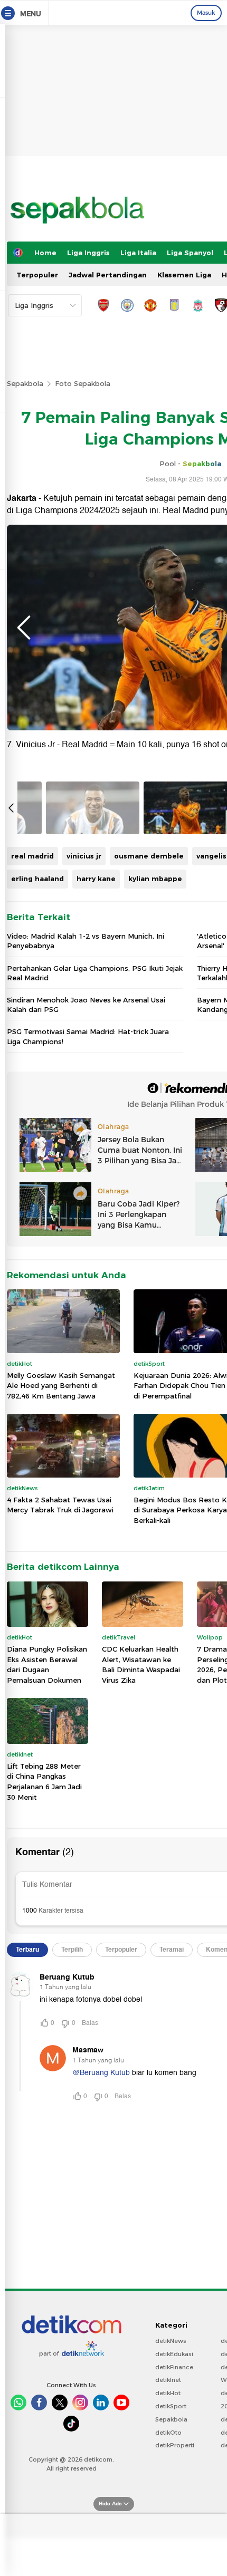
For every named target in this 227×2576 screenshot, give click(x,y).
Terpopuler (37, 275)
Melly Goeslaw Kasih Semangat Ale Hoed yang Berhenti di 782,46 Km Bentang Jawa (61, 1386)
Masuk (206, 13)
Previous (24, 628)
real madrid (32, 856)
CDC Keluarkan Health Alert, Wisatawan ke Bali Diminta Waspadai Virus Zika (141, 1665)
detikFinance (174, 2367)
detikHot (168, 2393)
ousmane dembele (149, 856)
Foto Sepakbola (83, 383)
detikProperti (175, 2445)
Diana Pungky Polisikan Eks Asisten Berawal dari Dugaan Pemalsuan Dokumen (47, 1665)
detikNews (171, 2341)
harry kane (96, 879)
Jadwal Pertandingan (108, 275)
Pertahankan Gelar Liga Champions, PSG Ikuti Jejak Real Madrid (95, 973)
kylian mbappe (155, 879)
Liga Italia (138, 253)
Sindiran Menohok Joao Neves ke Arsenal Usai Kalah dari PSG (86, 1005)
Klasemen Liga (184, 275)
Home (45, 253)
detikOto (168, 2433)
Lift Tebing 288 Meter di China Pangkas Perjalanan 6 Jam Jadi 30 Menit (44, 1782)
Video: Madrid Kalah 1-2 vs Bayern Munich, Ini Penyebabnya (86, 941)
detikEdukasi (174, 2354)
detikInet (168, 2380)
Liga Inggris (88, 253)
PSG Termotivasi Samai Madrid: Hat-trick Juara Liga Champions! (88, 1036)
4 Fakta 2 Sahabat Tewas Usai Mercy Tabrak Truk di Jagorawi (60, 1505)
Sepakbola (25, 383)
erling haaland (37, 879)
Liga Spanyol (190, 253)
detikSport (171, 2406)
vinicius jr (84, 856)
